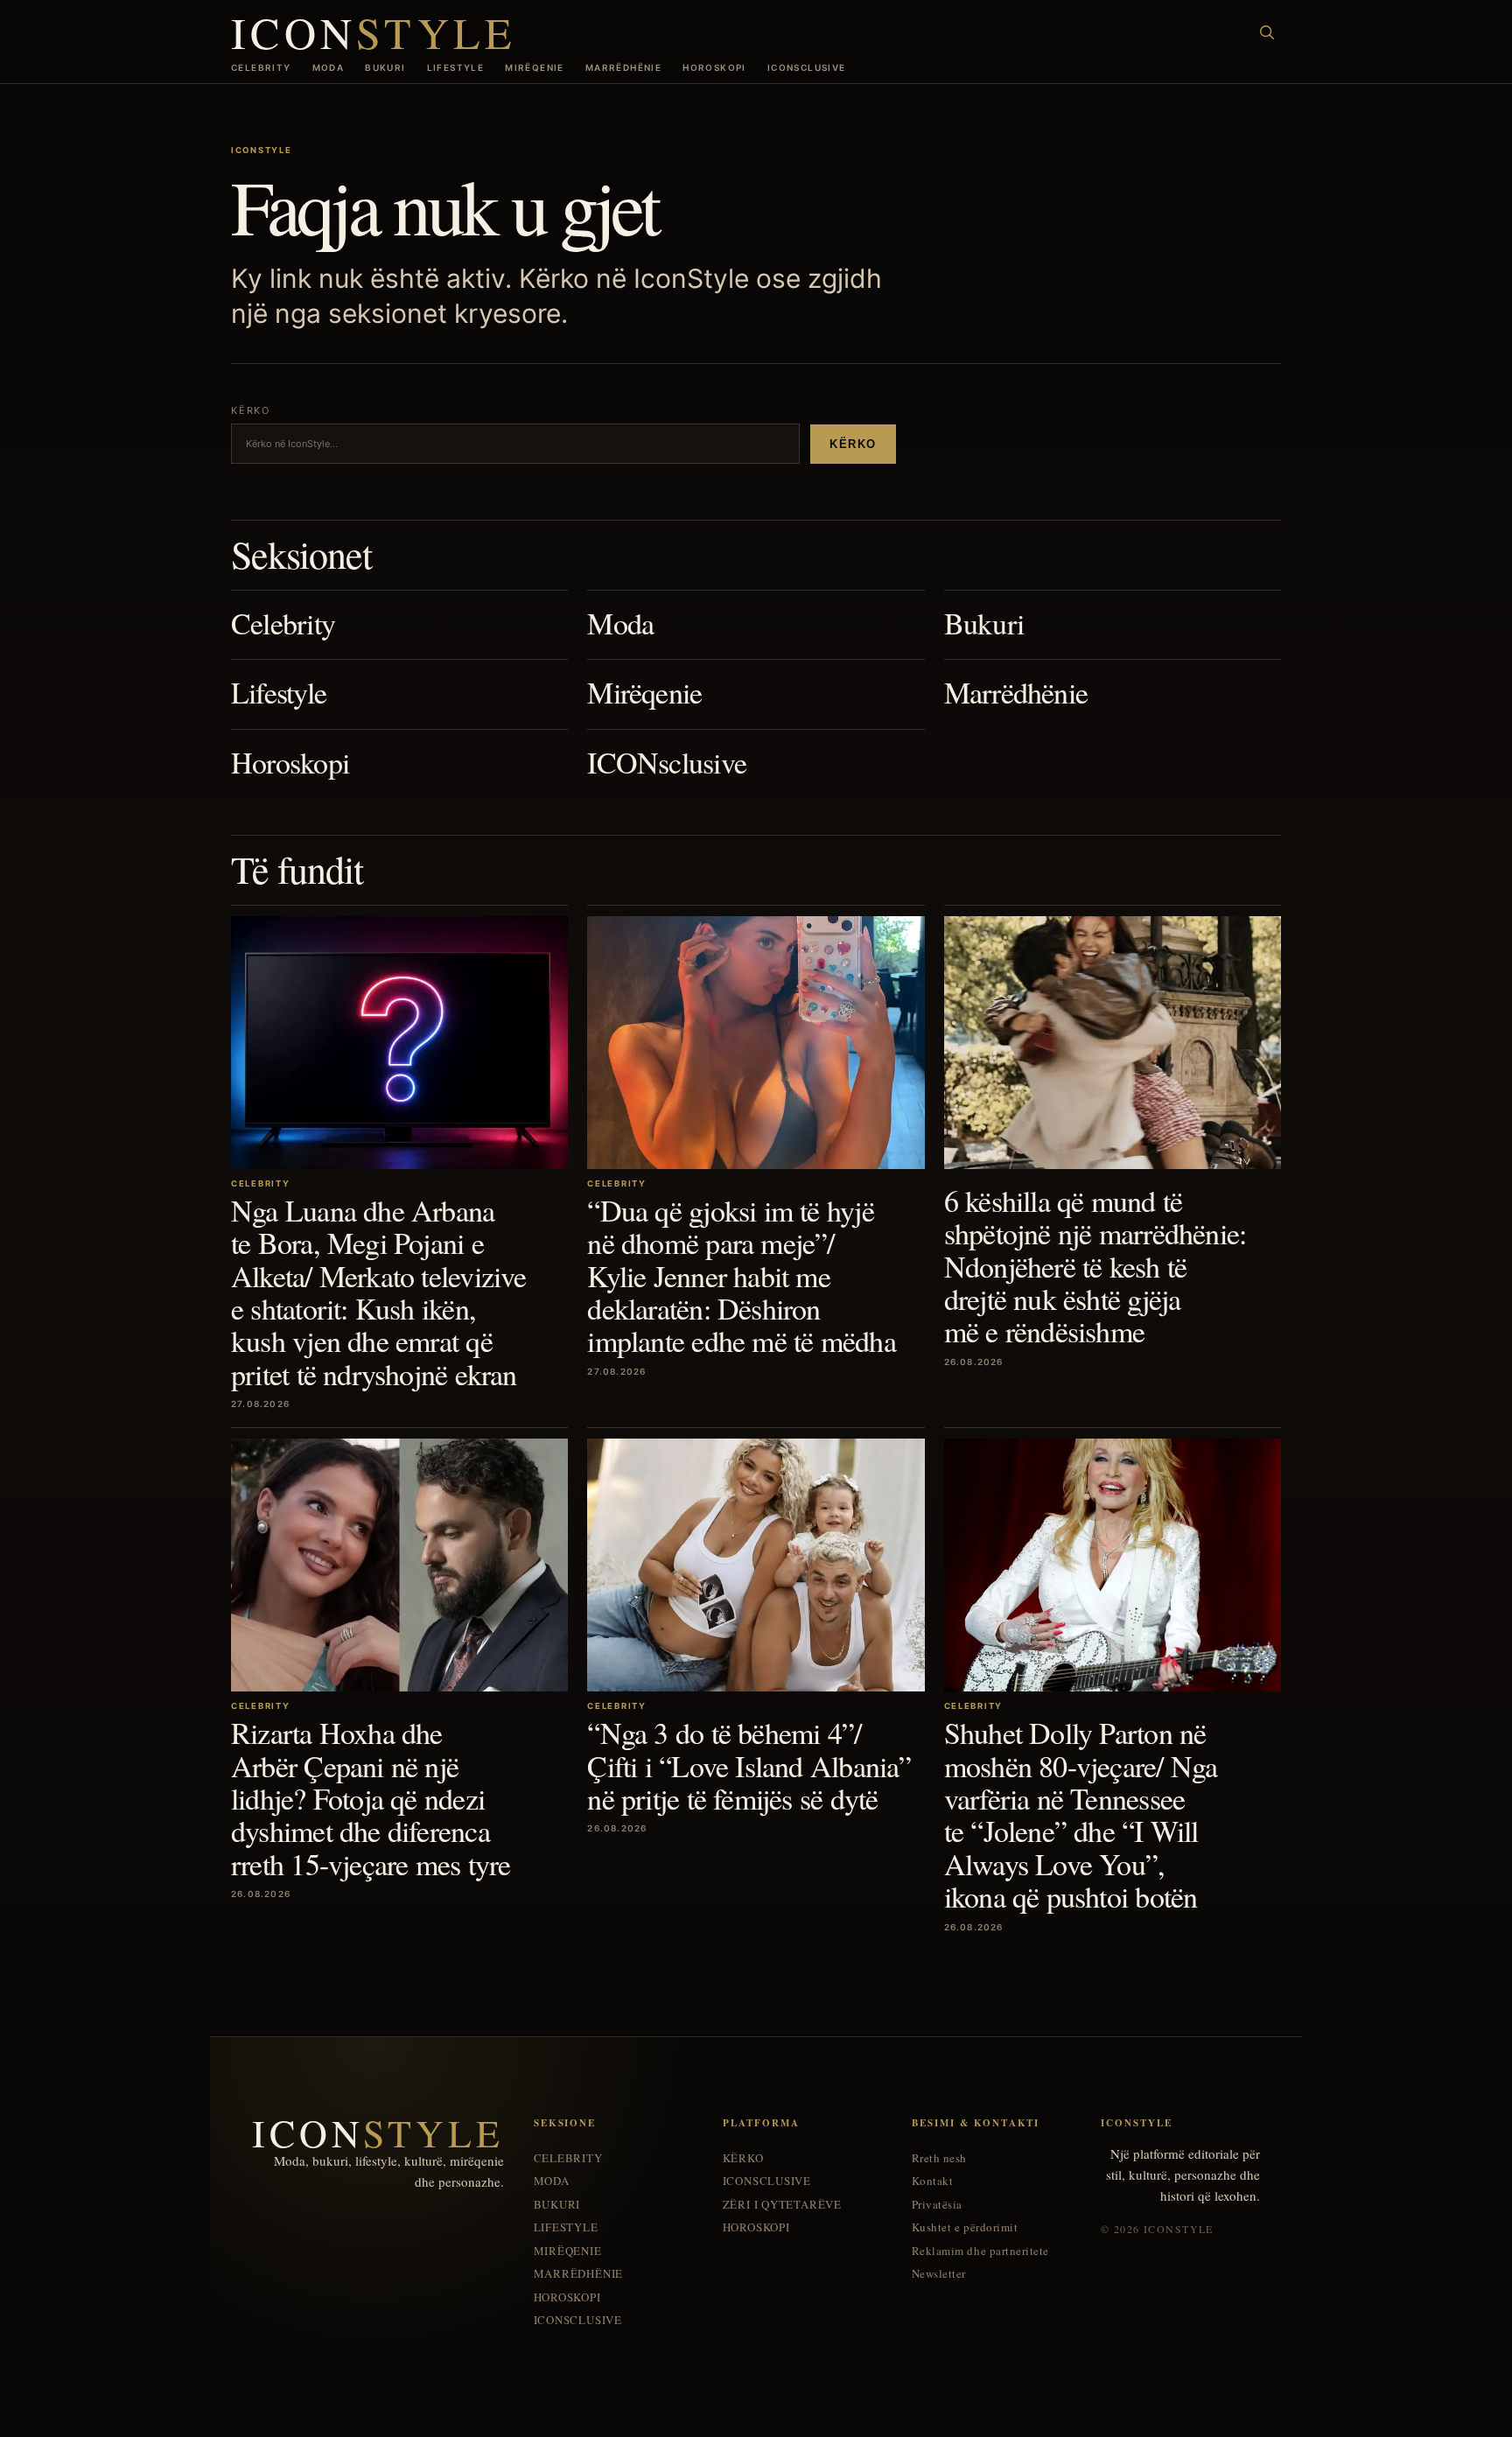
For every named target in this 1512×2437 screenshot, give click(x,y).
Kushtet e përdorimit (965, 2227)
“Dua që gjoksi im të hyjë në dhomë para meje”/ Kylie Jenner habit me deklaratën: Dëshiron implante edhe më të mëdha (741, 1276)
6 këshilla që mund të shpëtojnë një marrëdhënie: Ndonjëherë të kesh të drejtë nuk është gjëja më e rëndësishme (1095, 1266)
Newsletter (939, 2274)
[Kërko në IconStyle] (1267, 32)
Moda (329, 67)
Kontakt (933, 2181)
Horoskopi (714, 67)
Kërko (853, 444)
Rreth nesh (939, 2158)
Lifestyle (456, 67)
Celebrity (261, 67)
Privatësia (937, 2205)
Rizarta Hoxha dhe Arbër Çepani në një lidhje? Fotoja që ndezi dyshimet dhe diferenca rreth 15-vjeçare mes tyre (371, 1798)
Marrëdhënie (623, 67)
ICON (374, 32)
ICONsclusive (807, 67)
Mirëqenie (535, 67)
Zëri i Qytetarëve (782, 2205)
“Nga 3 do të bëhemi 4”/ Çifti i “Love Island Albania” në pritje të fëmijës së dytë (749, 1765)
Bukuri (385, 67)
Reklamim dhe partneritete (980, 2251)
